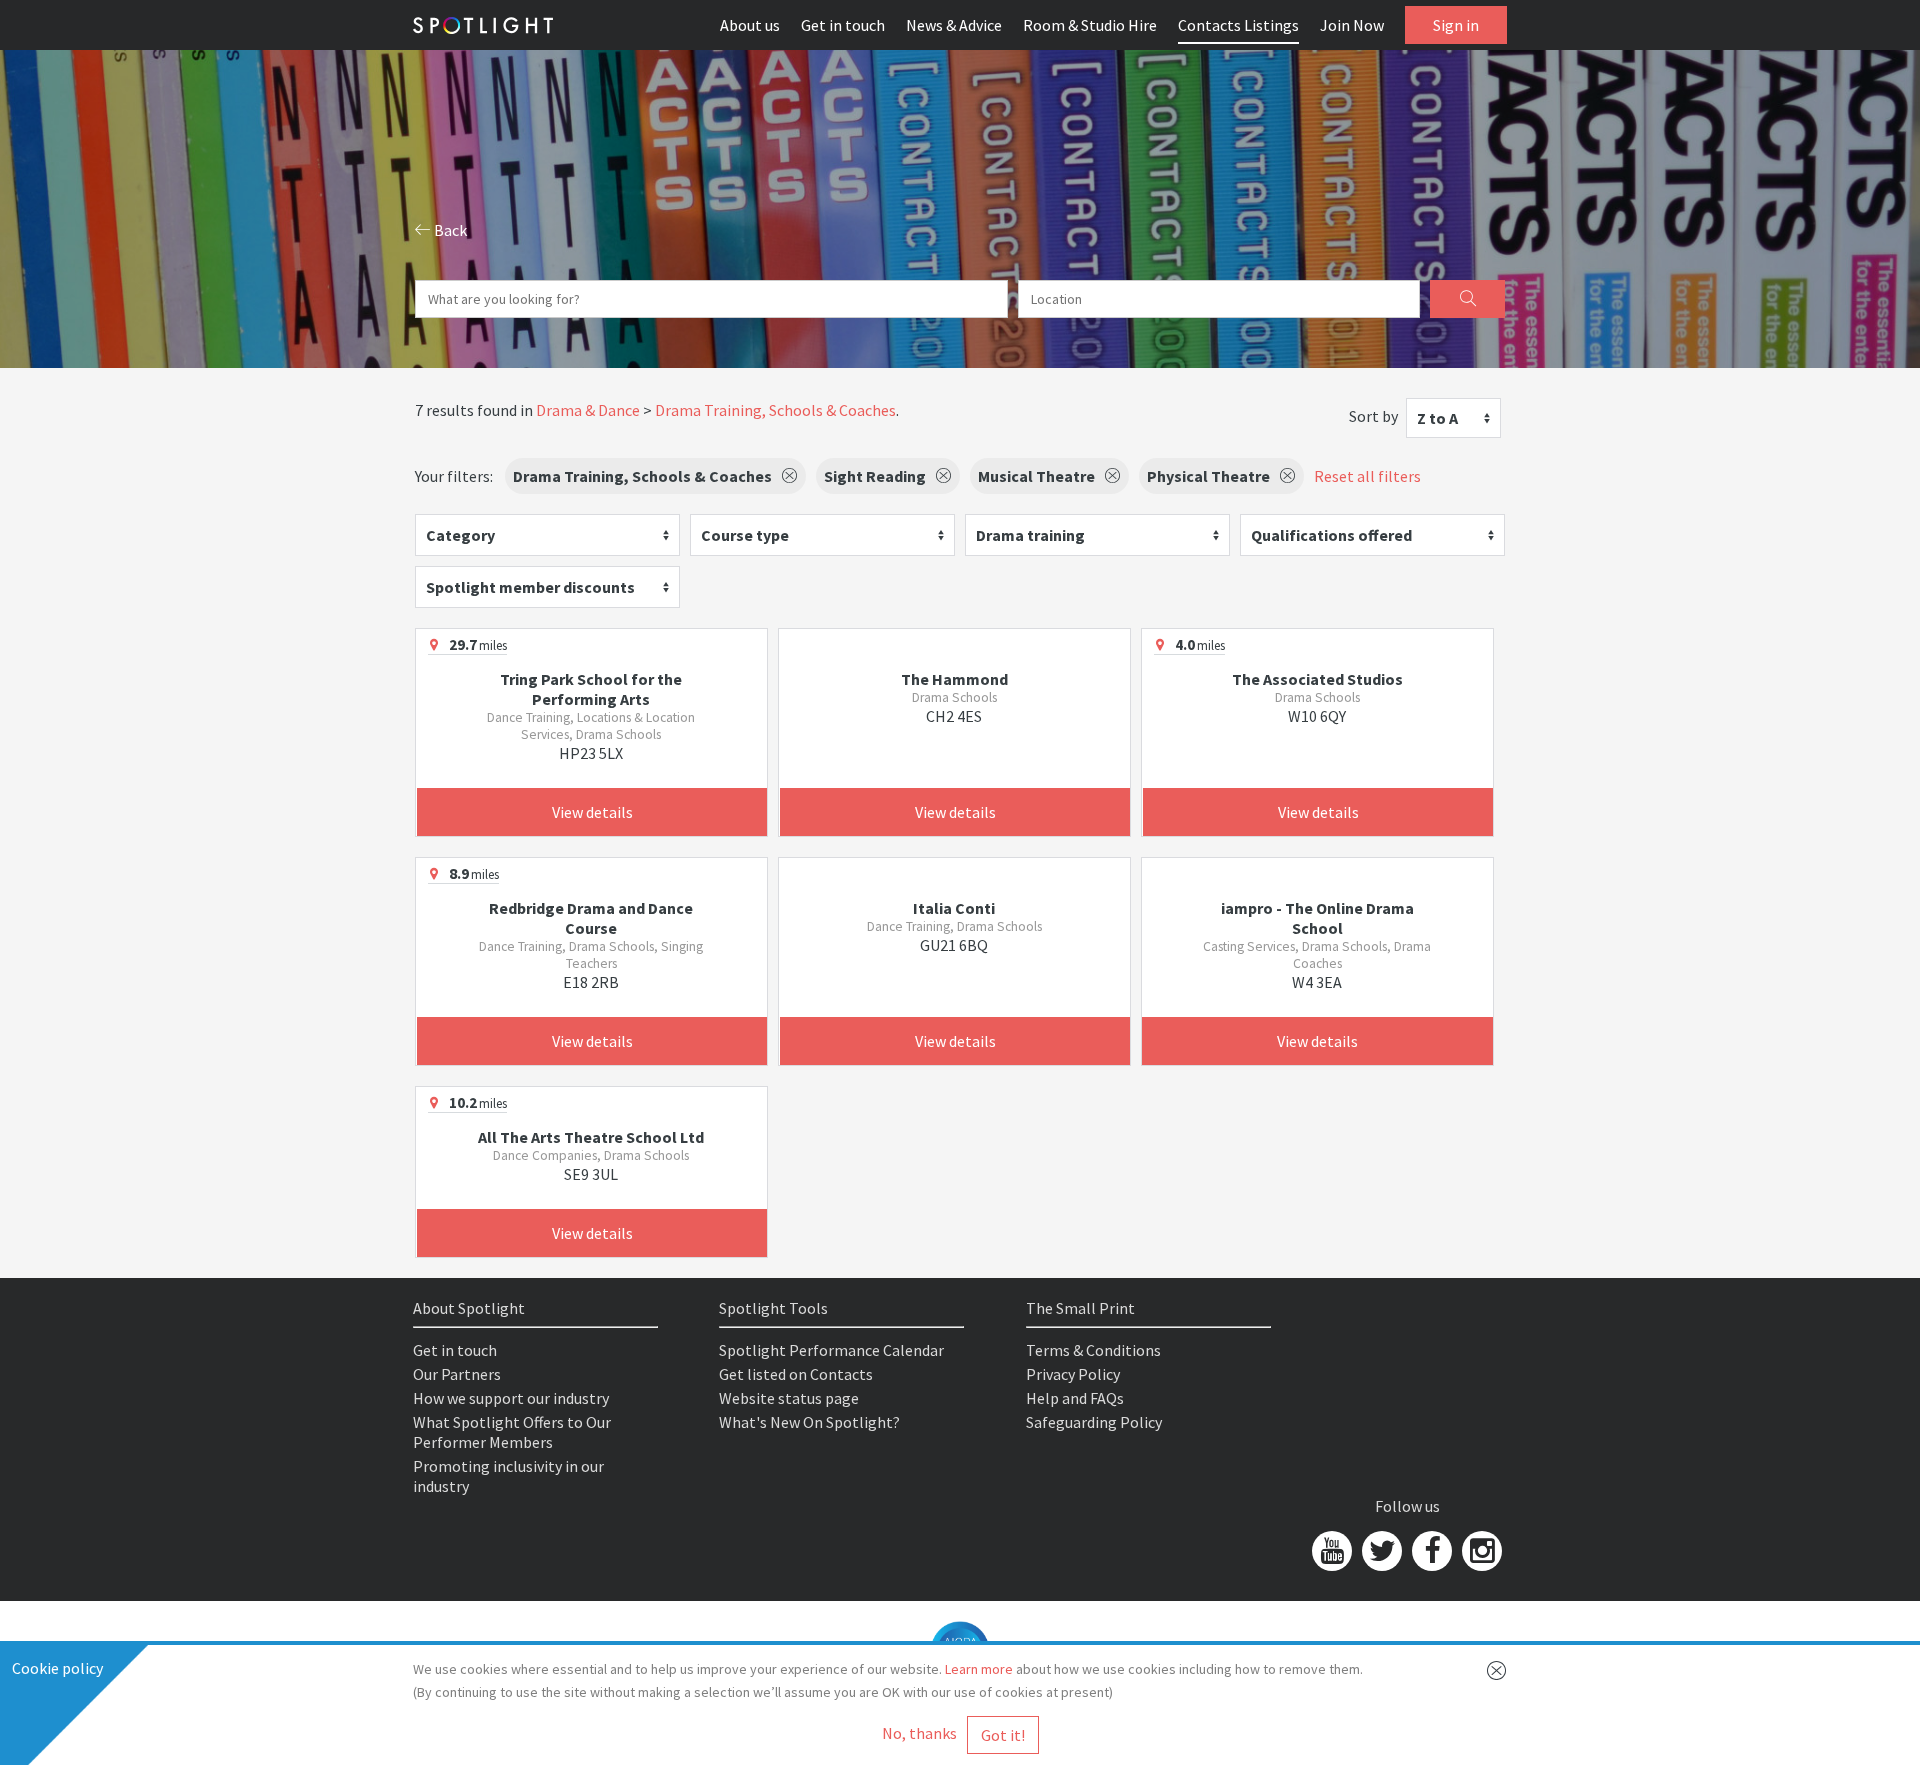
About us (750, 25)
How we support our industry (511, 1398)
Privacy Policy (1073, 1374)
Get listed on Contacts (796, 1374)
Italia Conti (954, 908)
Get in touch (843, 25)
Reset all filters (1367, 476)
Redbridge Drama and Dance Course (591, 918)
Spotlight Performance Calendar (831, 1350)
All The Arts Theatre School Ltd (591, 1137)
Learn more (979, 1669)
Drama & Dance (588, 410)
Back (449, 230)
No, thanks (919, 1733)
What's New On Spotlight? (809, 1422)
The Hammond (954, 679)
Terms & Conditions (1093, 1350)
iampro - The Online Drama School (1317, 918)
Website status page (789, 1398)
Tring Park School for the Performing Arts (591, 689)
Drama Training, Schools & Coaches (775, 410)
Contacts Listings (1238, 25)
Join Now (1352, 25)
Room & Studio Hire (1090, 25)
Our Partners (457, 1374)
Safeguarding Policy (1094, 1422)
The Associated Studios (1317, 679)
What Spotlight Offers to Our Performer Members (512, 1432)
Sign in (1456, 25)
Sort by (1373, 416)
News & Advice (954, 25)
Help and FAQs (1075, 1398)
